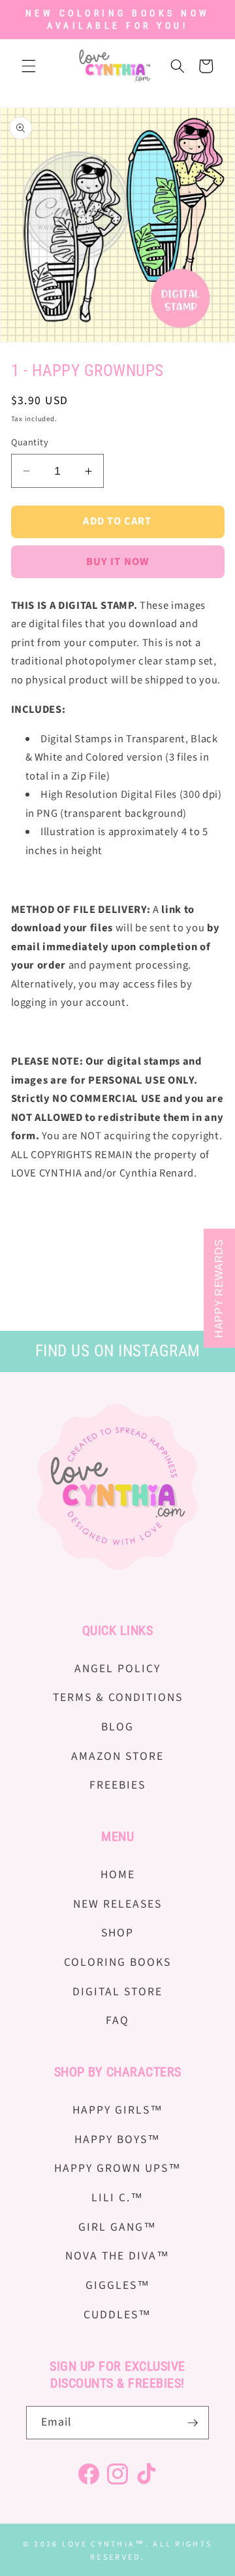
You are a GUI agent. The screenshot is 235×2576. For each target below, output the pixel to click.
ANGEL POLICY (117, 1669)
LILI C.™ (117, 2198)
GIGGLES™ (118, 2285)
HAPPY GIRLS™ (118, 2110)
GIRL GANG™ (117, 2227)
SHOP (117, 1933)
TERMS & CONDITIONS (118, 1697)
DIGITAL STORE (117, 1992)
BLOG (117, 1727)
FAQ (117, 2020)
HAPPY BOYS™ (117, 2139)
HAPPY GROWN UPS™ (118, 2168)
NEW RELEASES (117, 1904)
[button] (29, 66)
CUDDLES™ (117, 2315)
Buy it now (117, 562)
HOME (118, 1875)
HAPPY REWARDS (219, 1288)
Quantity (30, 443)
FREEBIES (117, 1785)
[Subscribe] (193, 2423)
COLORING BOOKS (117, 1962)
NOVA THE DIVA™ (117, 2256)
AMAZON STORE (117, 1756)
